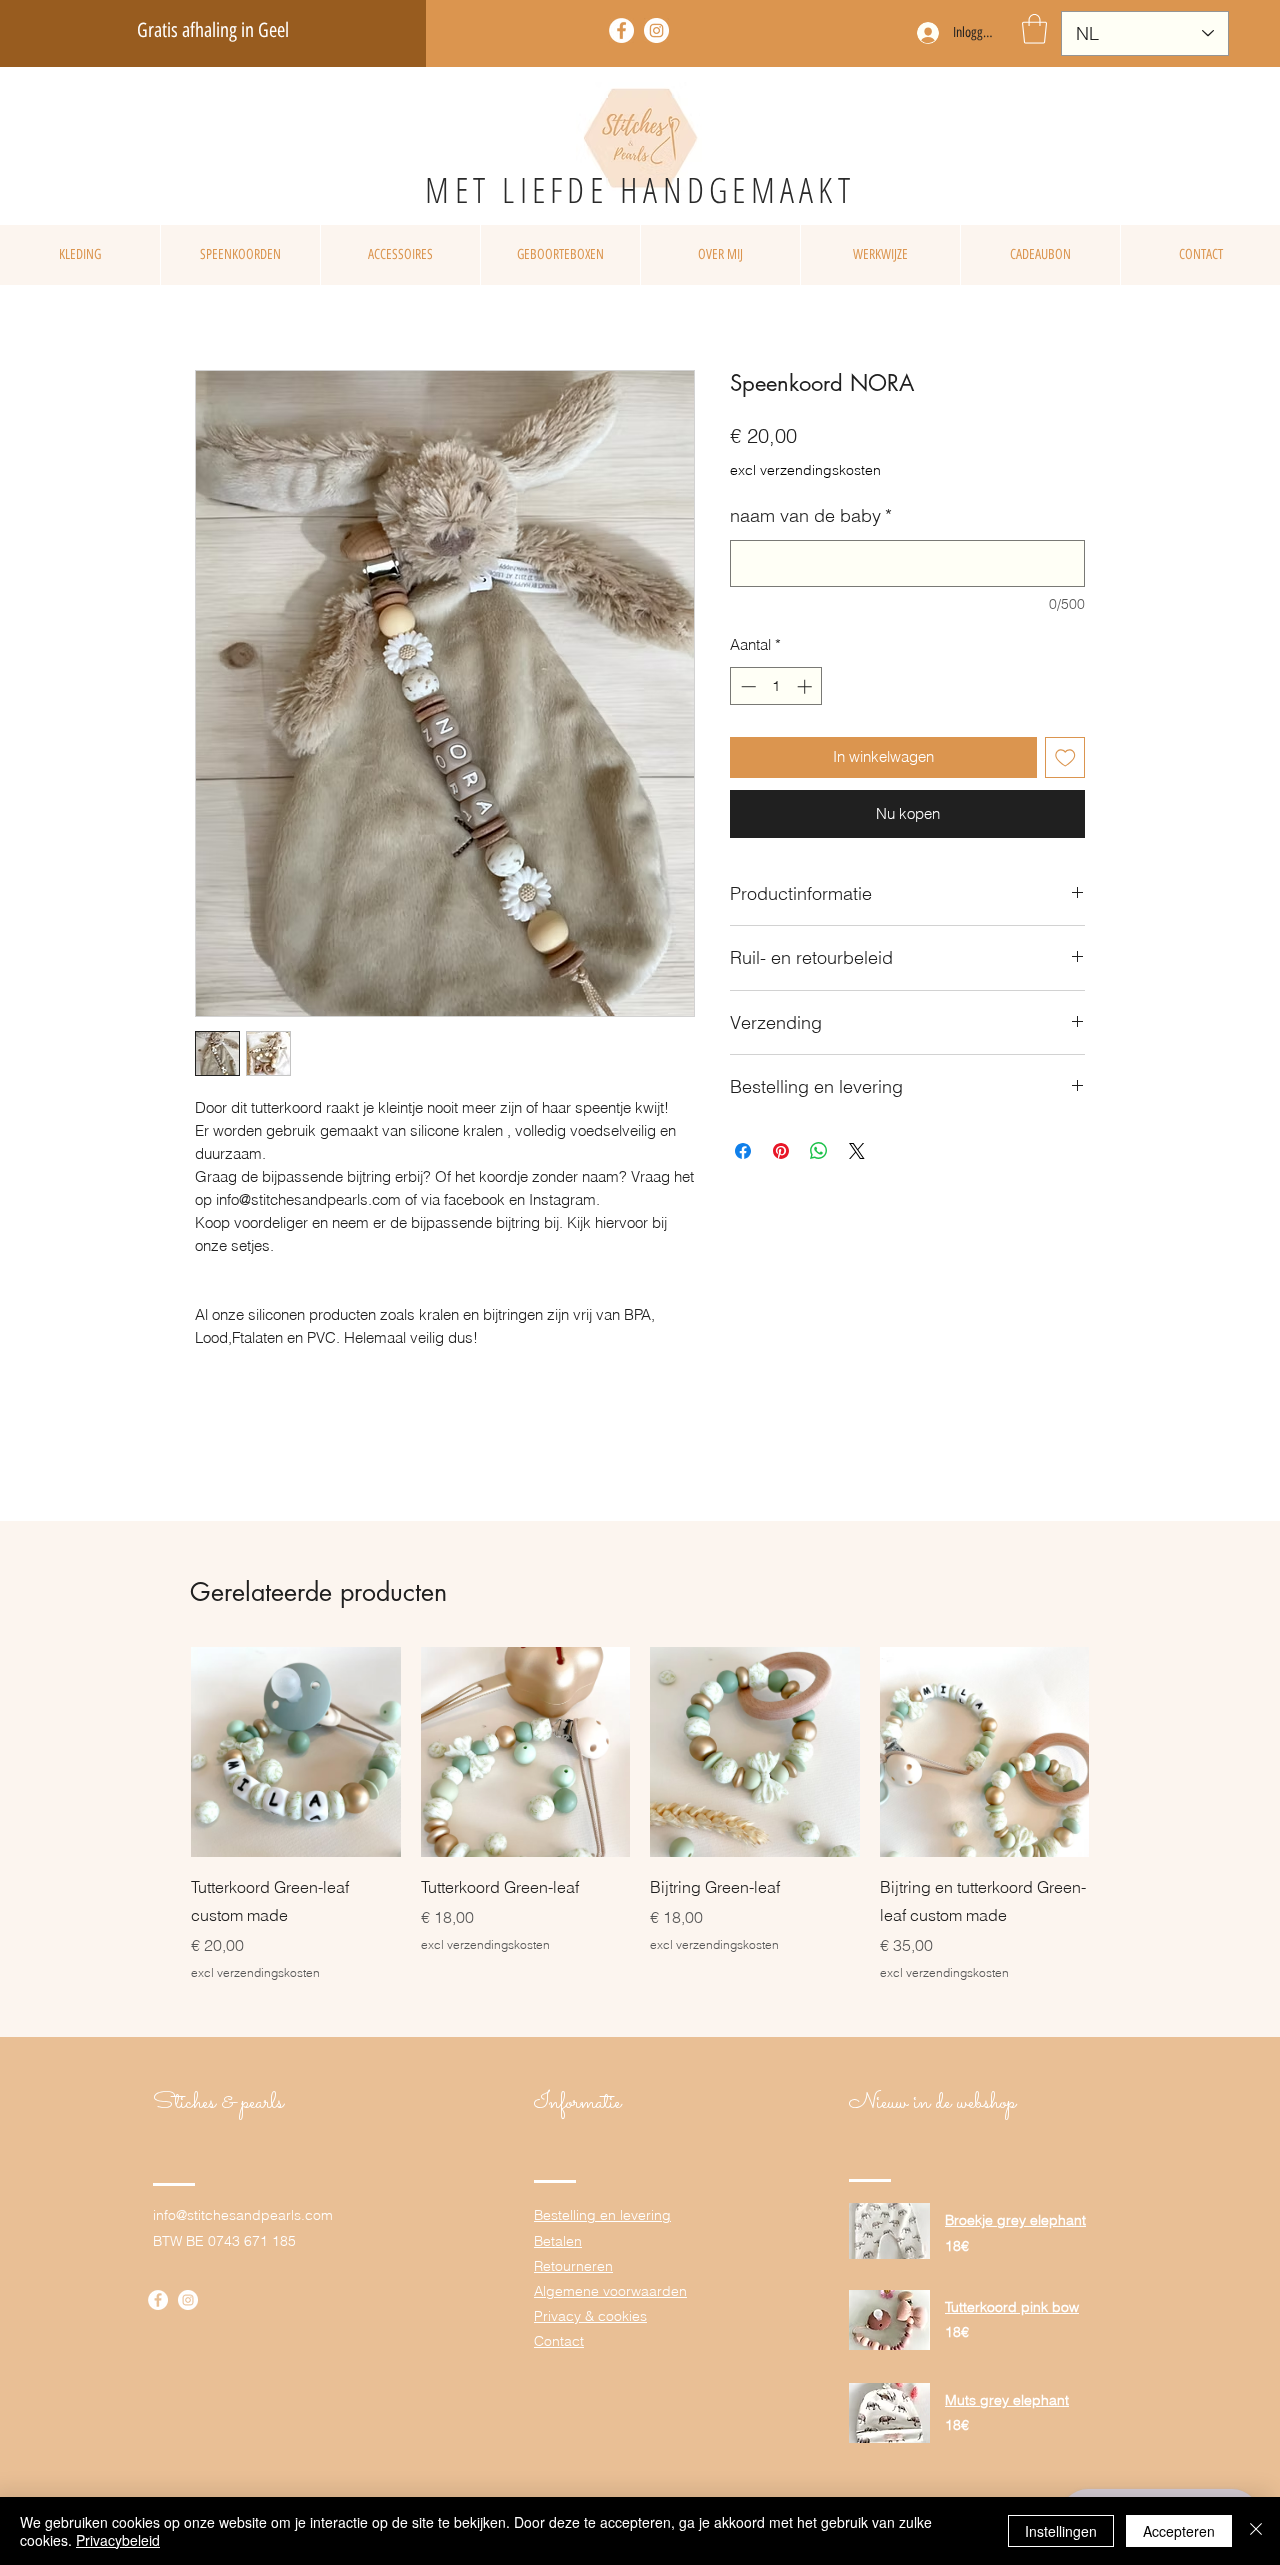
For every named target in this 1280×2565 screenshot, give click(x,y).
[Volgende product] (1118, 1751)
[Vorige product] (162, 1751)
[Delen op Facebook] (743, 1151)
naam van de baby (811, 515)
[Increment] (806, 686)
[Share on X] (857, 1151)
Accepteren (1179, 2531)
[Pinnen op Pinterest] (781, 1151)
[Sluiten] (1256, 2531)
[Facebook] (621, 30)
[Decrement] (746, 686)
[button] (1034, 29)
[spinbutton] (776, 686)
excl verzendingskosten (805, 470)
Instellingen (1061, 2531)
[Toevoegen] (1065, 757)
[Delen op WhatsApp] (819, 1151)
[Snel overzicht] (296, 1752)
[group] (640, 1814)
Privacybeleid (118, 2540)
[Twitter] (656, 30)
